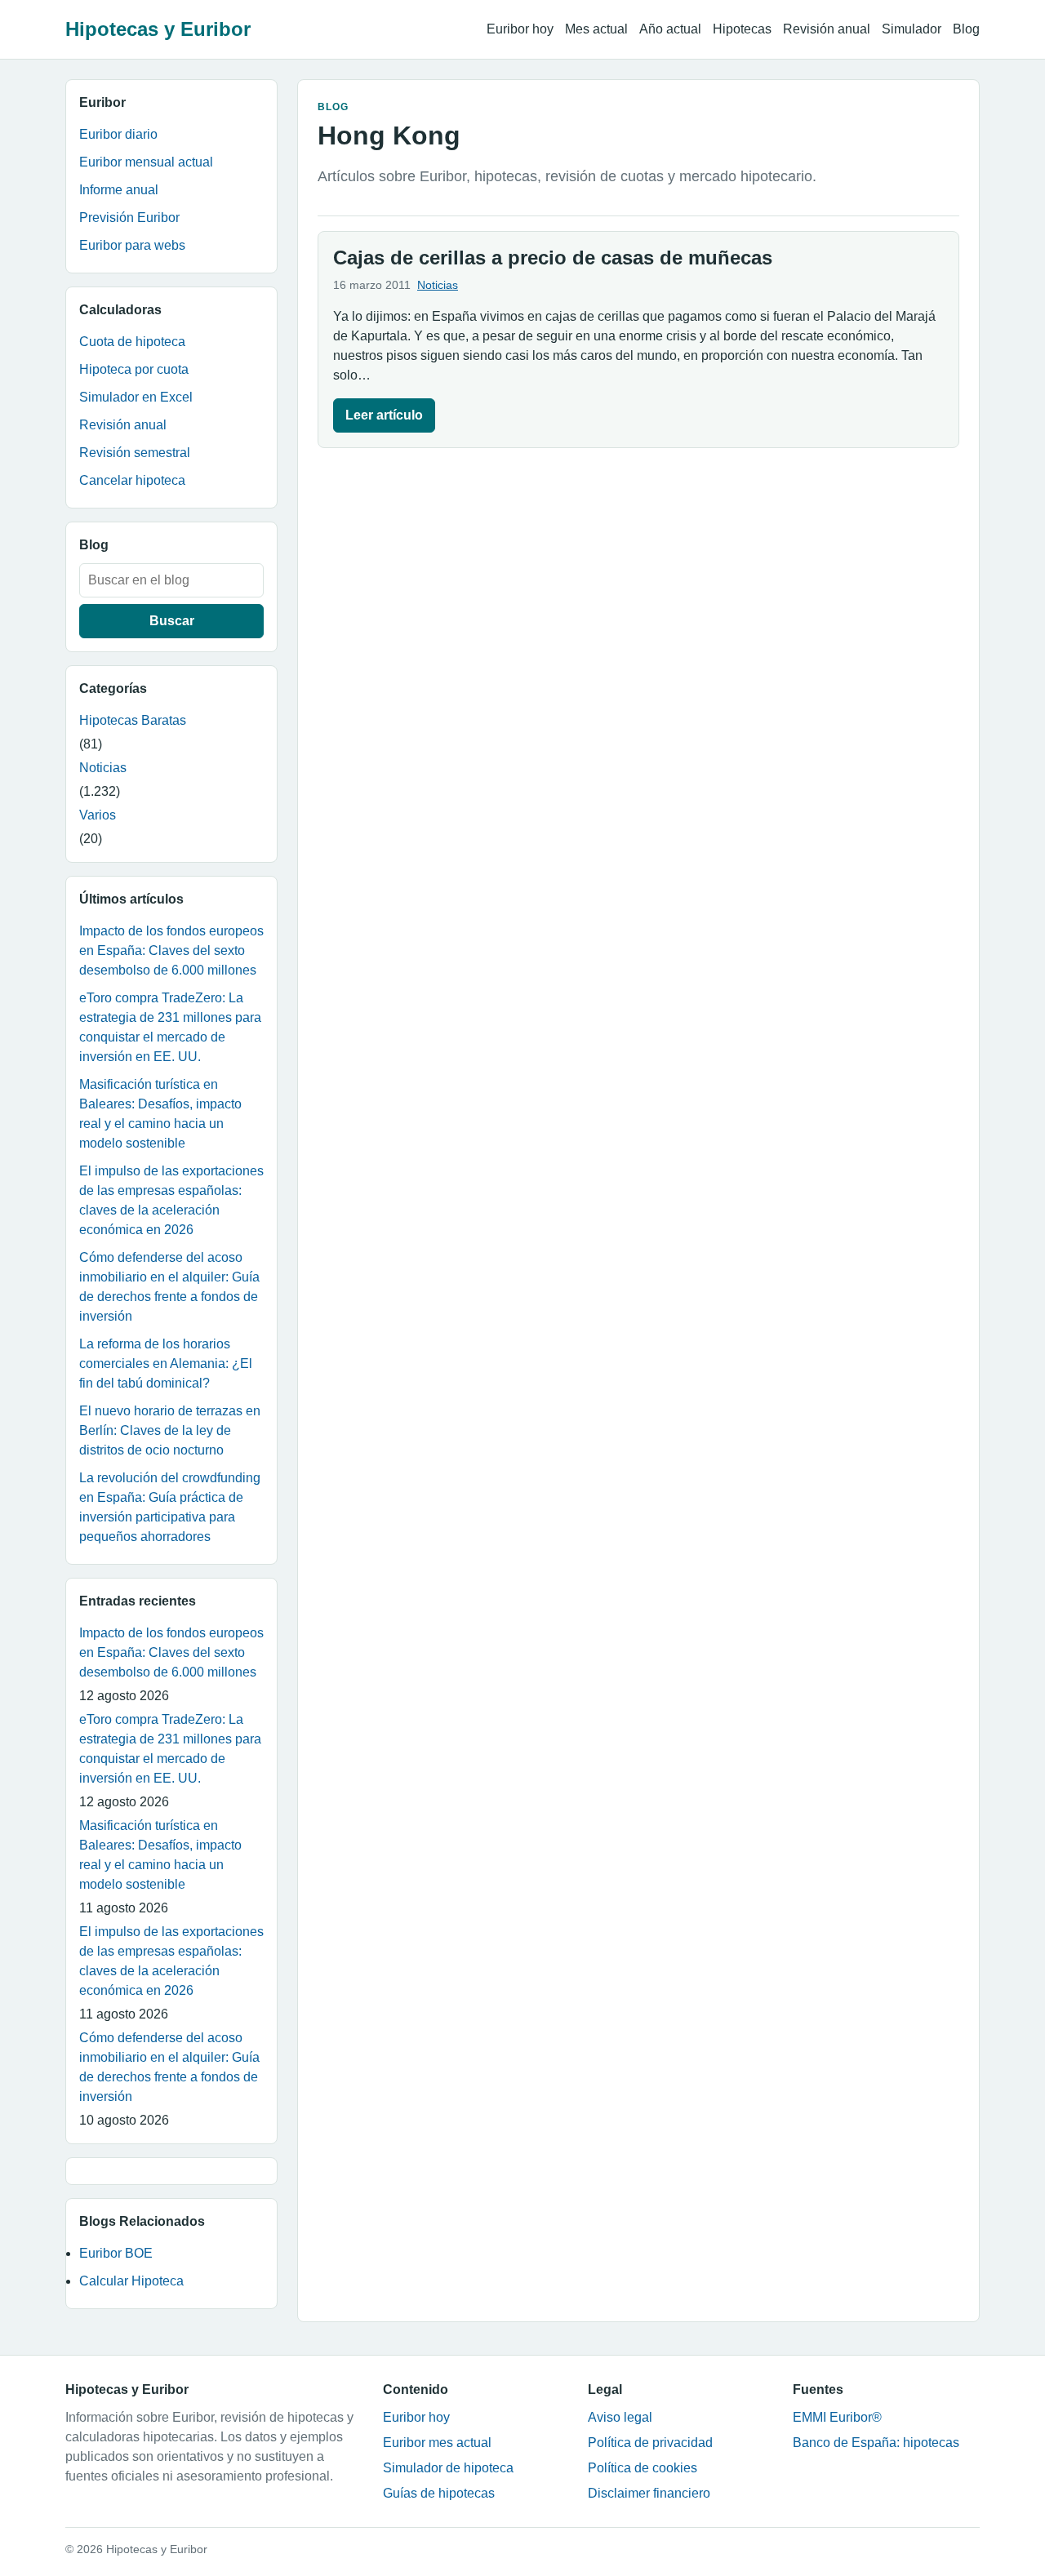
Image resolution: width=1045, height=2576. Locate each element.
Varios (98, 815)
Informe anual (119, 190)
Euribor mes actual (437, 2443)
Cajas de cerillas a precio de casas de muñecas (553, 258)
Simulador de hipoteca (448, 2468)
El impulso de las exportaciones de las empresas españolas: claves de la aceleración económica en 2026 (171, 1200)
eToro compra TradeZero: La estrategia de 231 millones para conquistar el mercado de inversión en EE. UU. (170, 1027)
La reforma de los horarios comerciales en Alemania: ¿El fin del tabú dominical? (166, 1364)
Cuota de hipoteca (132, 342)
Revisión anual (827, 29)
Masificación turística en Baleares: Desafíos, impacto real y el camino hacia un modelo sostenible (160, 1114)
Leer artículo (384, 415)
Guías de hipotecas (439, 2493)
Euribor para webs (132, 245)
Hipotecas (742, 29)
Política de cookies (643, 2468)
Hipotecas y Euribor (158, 29)
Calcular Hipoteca (131, 2281)
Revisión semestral (135, 453)
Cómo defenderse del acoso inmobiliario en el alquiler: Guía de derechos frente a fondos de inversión (169, 1287)
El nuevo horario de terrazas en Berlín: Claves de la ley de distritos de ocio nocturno (170, 1430)
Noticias (103, 768)
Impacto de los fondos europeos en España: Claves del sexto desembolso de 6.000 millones (171, 950)
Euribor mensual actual (146, 162)
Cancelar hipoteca (132, 480)
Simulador (912, 29)
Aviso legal (620, 2417)
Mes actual (596, 29)
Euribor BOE (116, 2253)
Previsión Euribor (129, 218)
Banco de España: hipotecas (876, 2443)
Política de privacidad (650, 2443)
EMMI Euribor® (837, 2417)
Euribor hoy (520, 29)
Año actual (670, 29)
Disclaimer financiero (649, 2493)
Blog (966, 29)
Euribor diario (118, 134)
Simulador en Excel (136, 397)
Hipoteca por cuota (134, 369)
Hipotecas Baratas (133, 720)
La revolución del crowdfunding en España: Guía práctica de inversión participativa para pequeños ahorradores (170, 1507)
